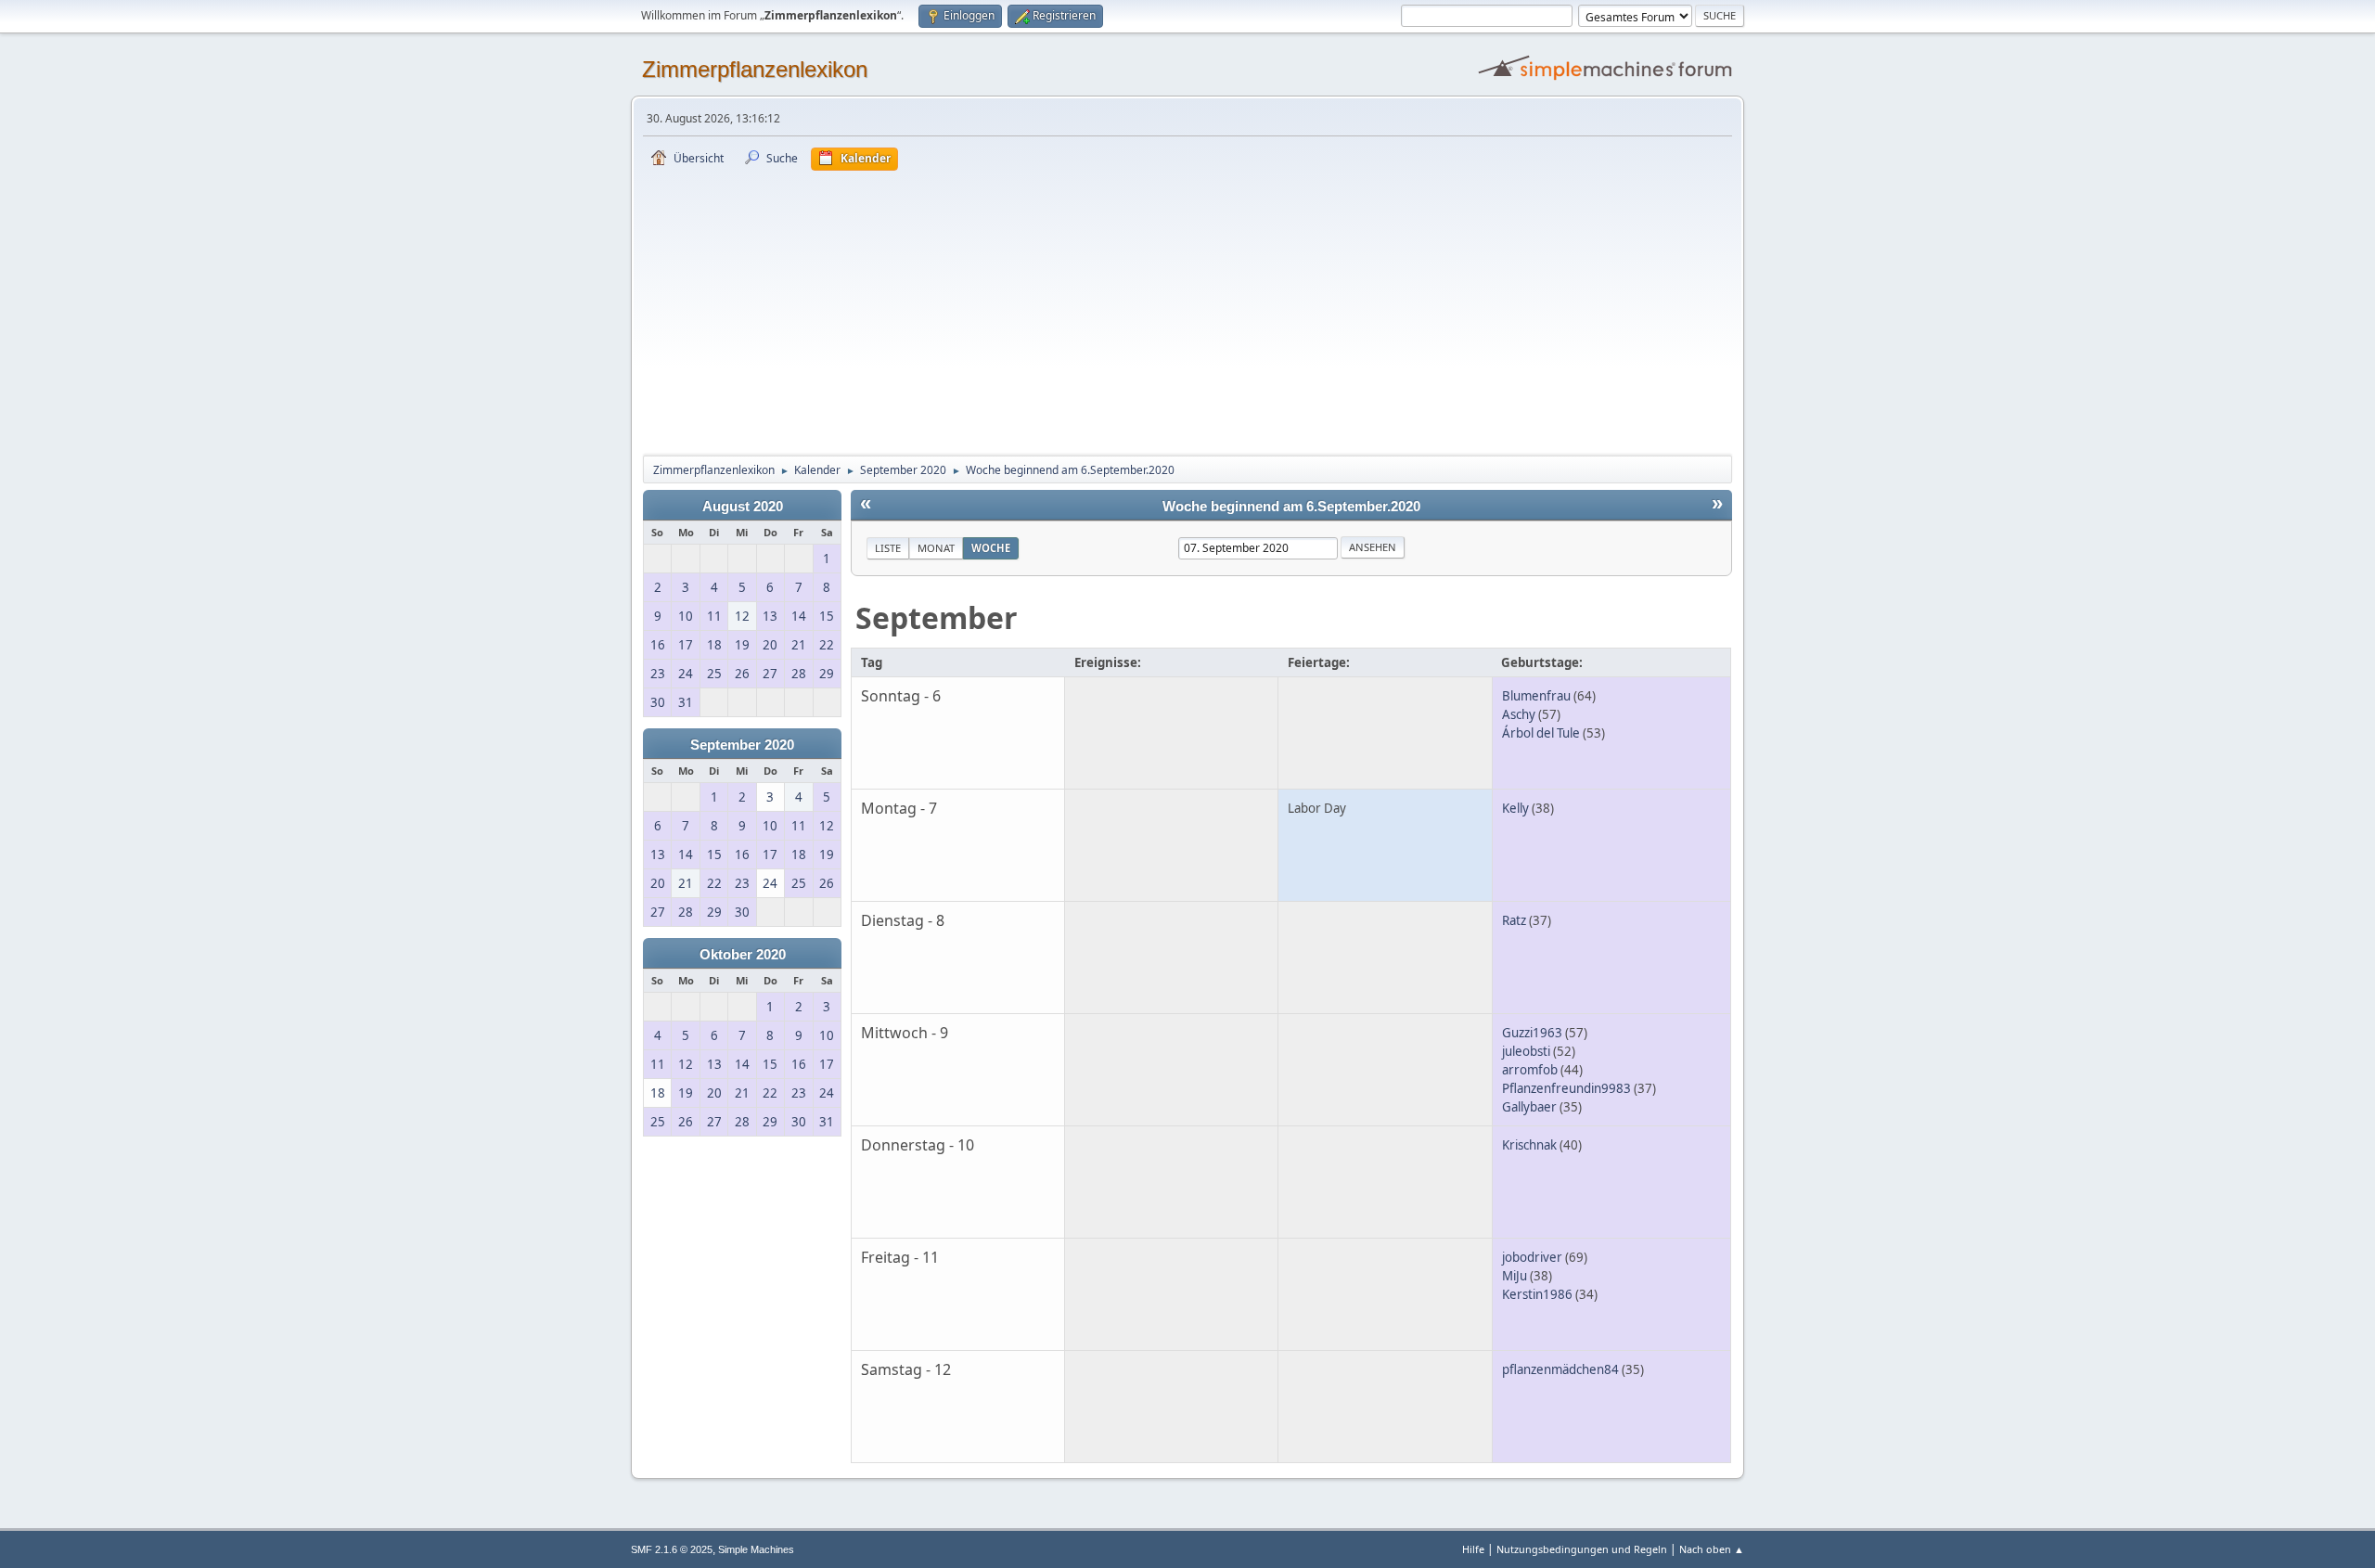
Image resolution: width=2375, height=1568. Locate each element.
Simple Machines (756, 1549)
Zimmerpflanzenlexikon (755, 69)
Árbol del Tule (1541, 733)
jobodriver (1532, 1257)
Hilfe (1473, 1549)
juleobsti (1526, 1051)
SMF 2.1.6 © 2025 (672, 1549)
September (937, 617)
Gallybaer (1529, 1107)
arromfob (1530, 1070)
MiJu (1515, 1276)
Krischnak (1529, 1145)
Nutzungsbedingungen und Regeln (1582, 1549)
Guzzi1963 (1532, 1033)
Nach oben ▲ (1712, 1549)
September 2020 (742, 745)
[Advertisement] (1187, 310)
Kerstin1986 (1537, 1294)
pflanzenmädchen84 (1560, 1369)
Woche (991, 548)
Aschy (1519, 714)
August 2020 (743, 507)
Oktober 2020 (743, 955)
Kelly (1515, 808)
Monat (936, 548)
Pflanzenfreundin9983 (1566, 1088)
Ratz (1514, 920)
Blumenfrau (1536, 696)
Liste (888, 548)
